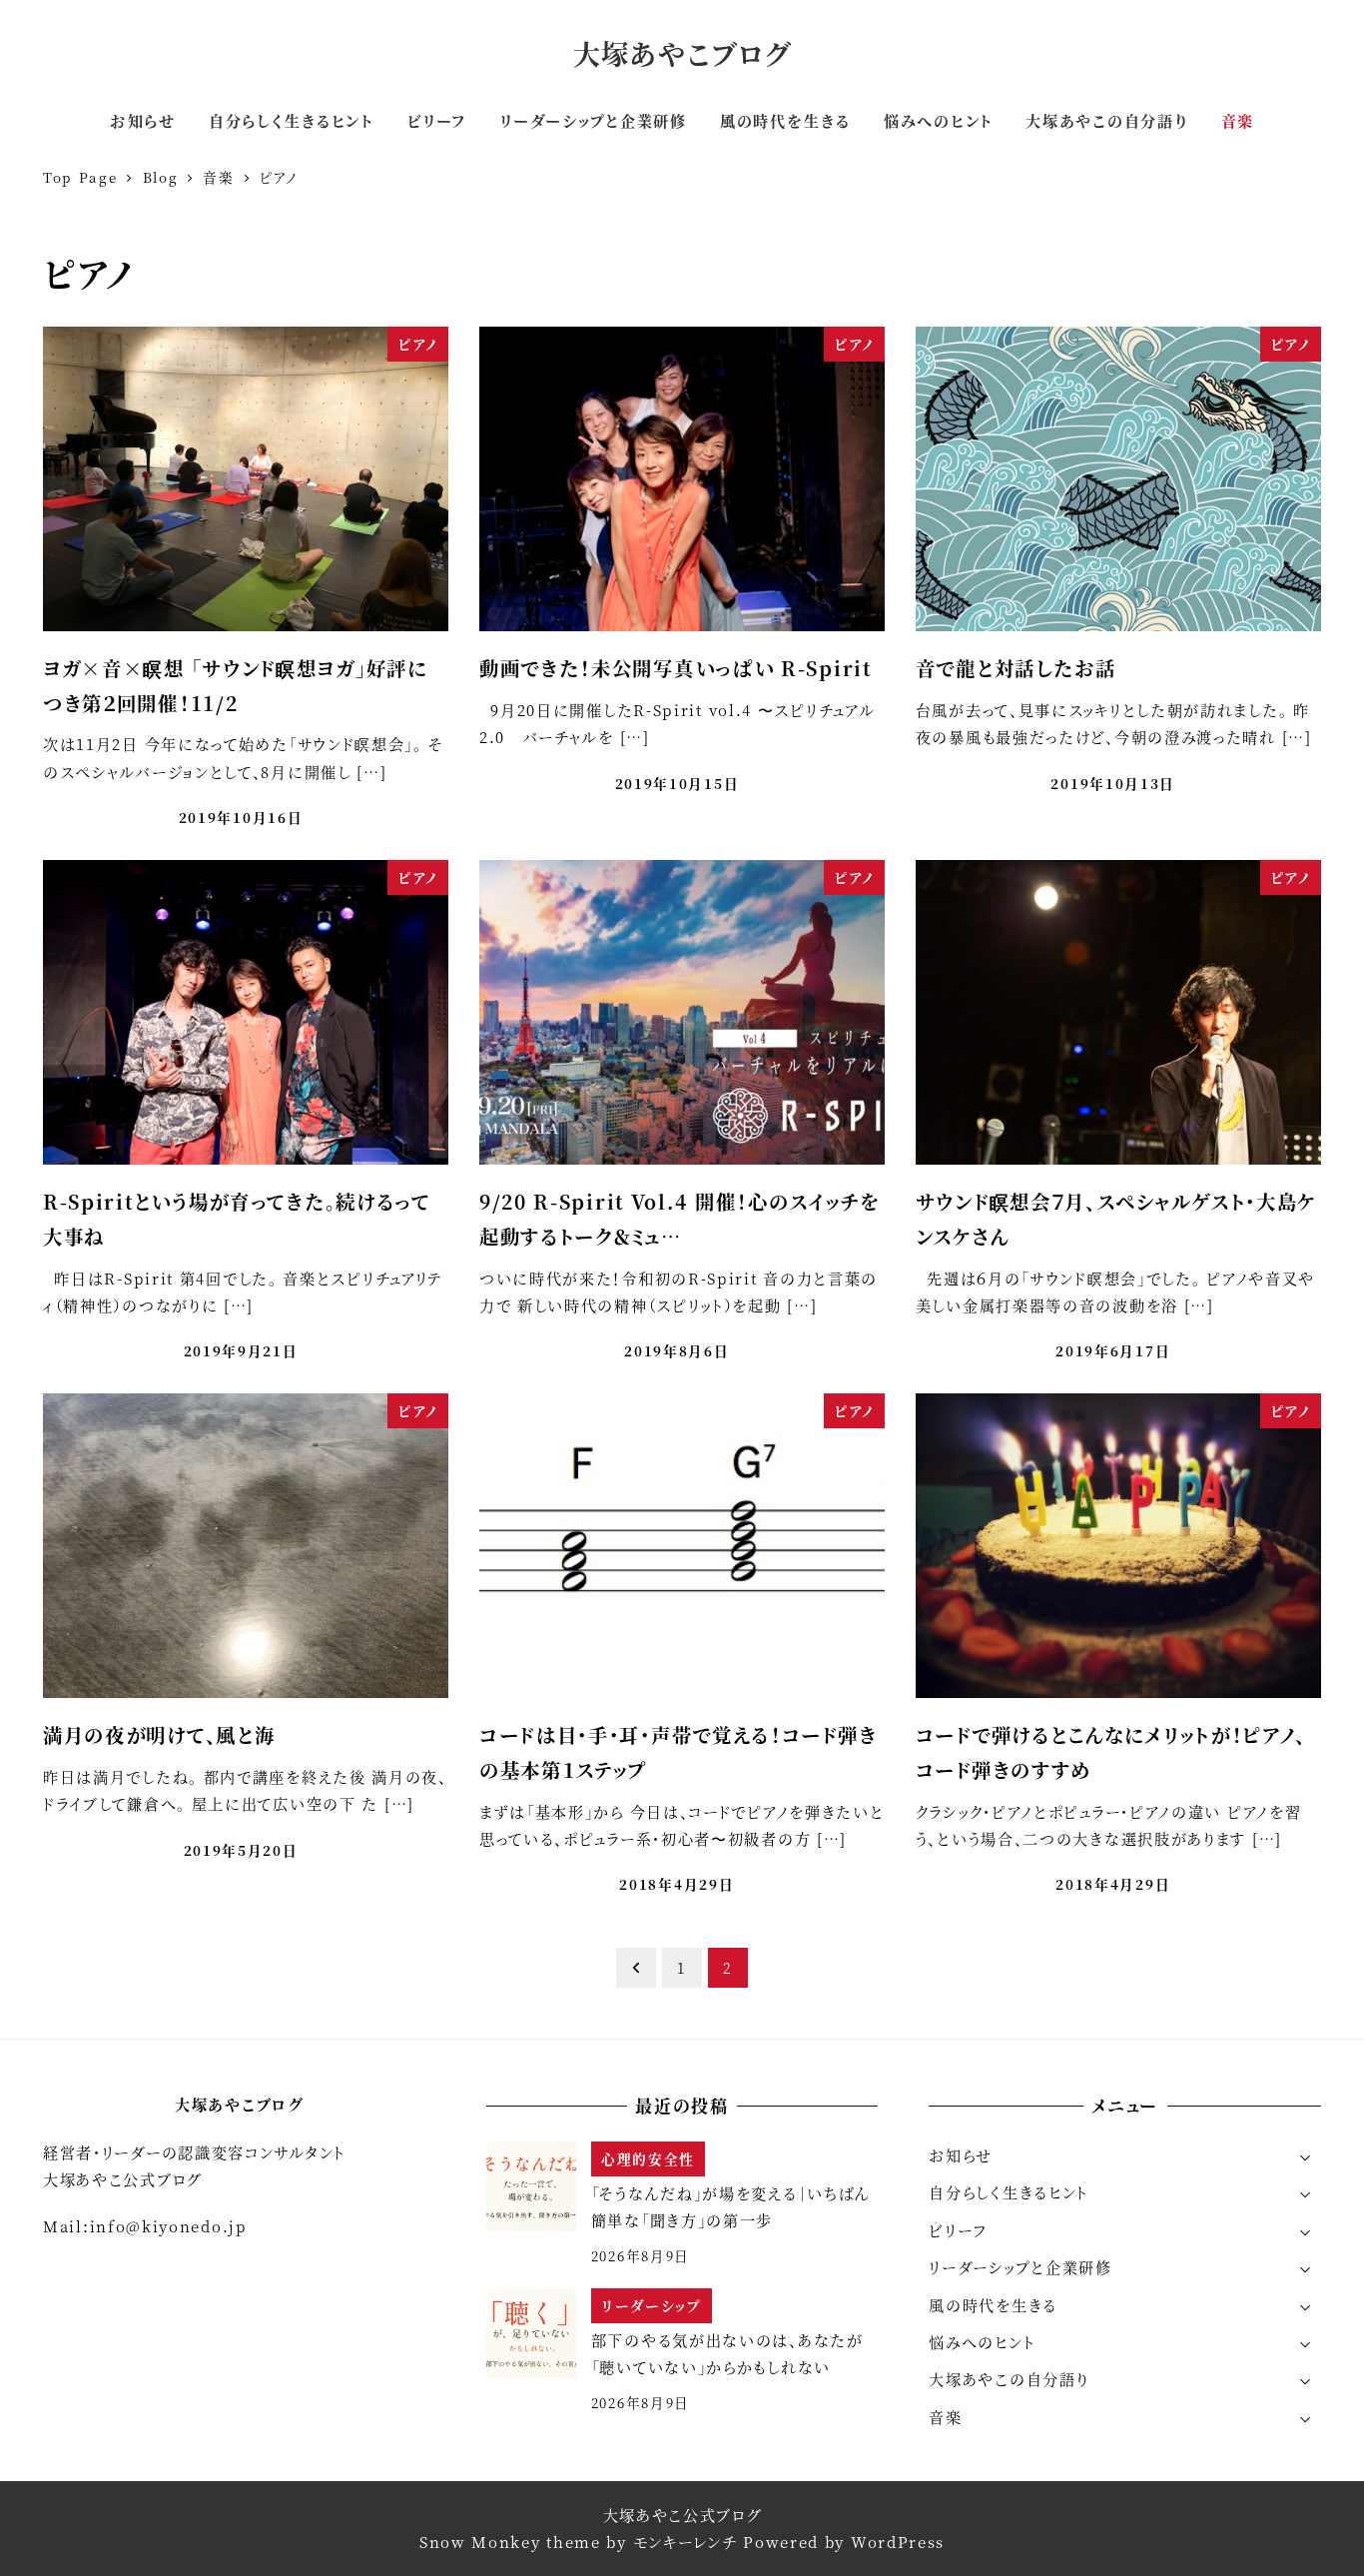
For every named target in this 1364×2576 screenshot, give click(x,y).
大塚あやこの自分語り (1009, 2379)
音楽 (945, 2417)
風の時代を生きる (993, 2305)
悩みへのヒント (982, 2342)
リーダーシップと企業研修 (1020, 2267)
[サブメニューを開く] (1306, 2156)
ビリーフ (958, 2230)
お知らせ (961, 2155)
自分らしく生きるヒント (1009, 2192)
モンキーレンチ (685, 2542)
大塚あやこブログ (682, 53)
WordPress (898, 2542)
